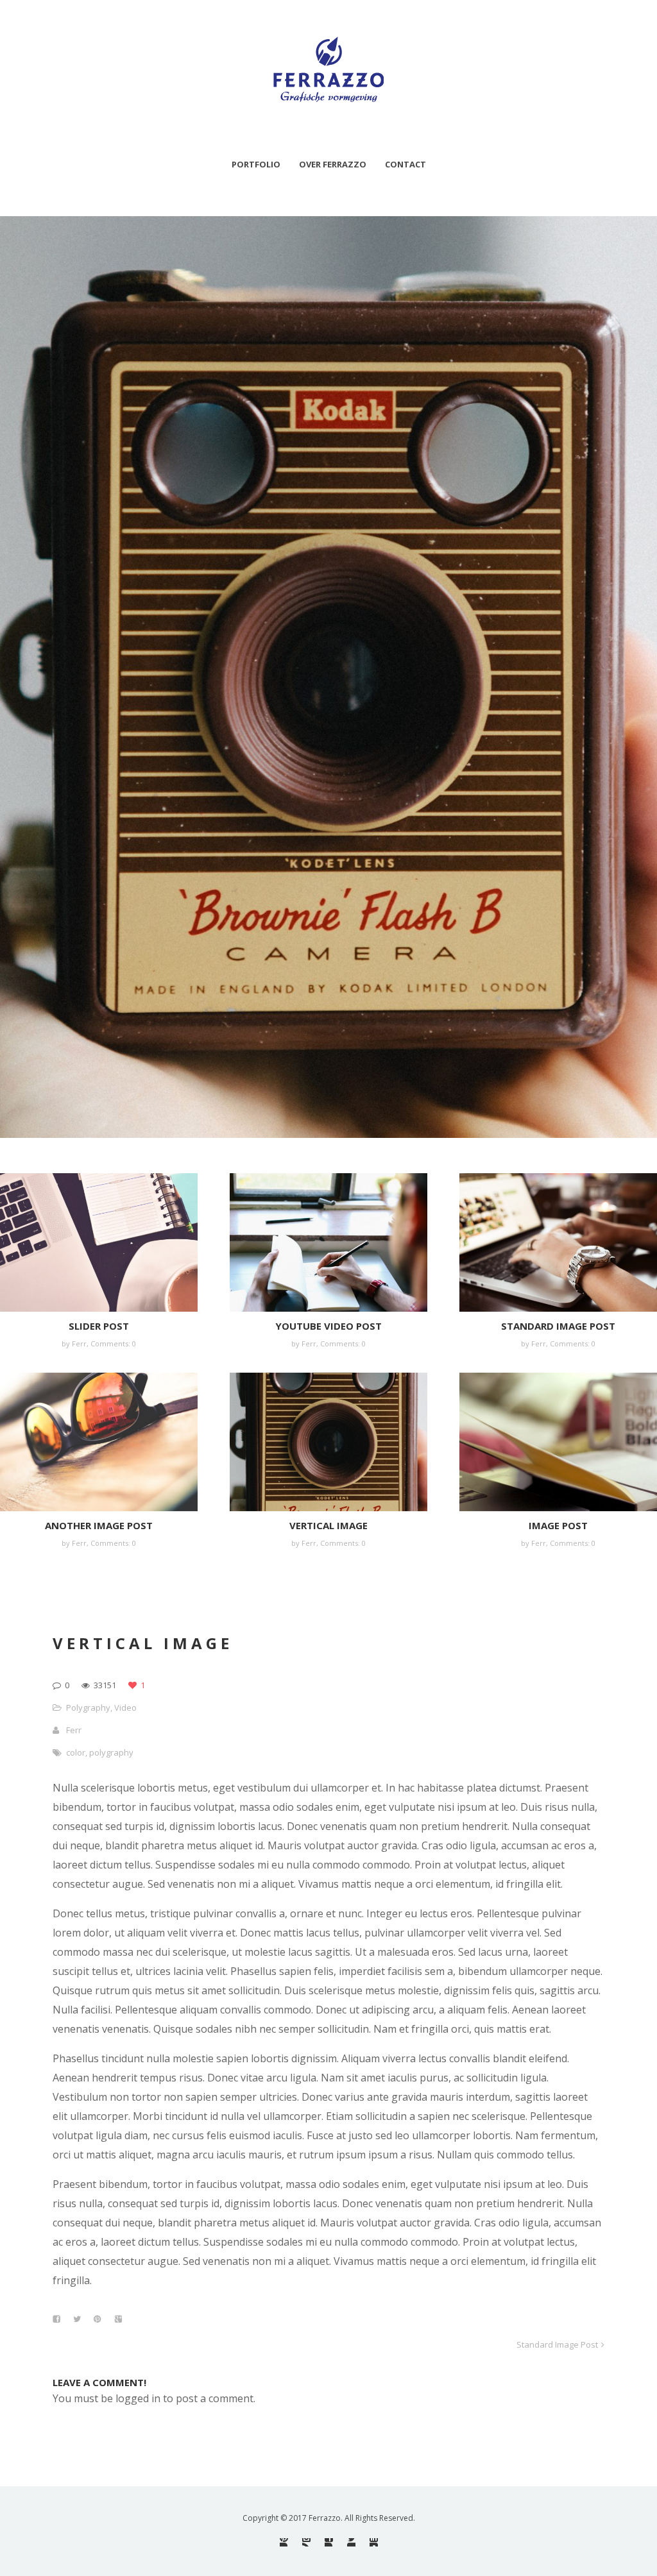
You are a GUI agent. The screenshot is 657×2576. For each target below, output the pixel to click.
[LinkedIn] (374, 2542)
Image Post (558, 1525)
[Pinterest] (284, 2542)
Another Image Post (99, 1525)
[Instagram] (306, 2542)
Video (125, 1707)
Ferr (74, 1730)
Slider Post (99, 1326)
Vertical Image (328, 1525)
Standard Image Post (558, 1326)
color (76, 1752)
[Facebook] (329, 2542)
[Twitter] (351, 2542)
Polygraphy (88, 1707)
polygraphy (111, 1752)
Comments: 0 (113, 1343)
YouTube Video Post (328, 1326)
